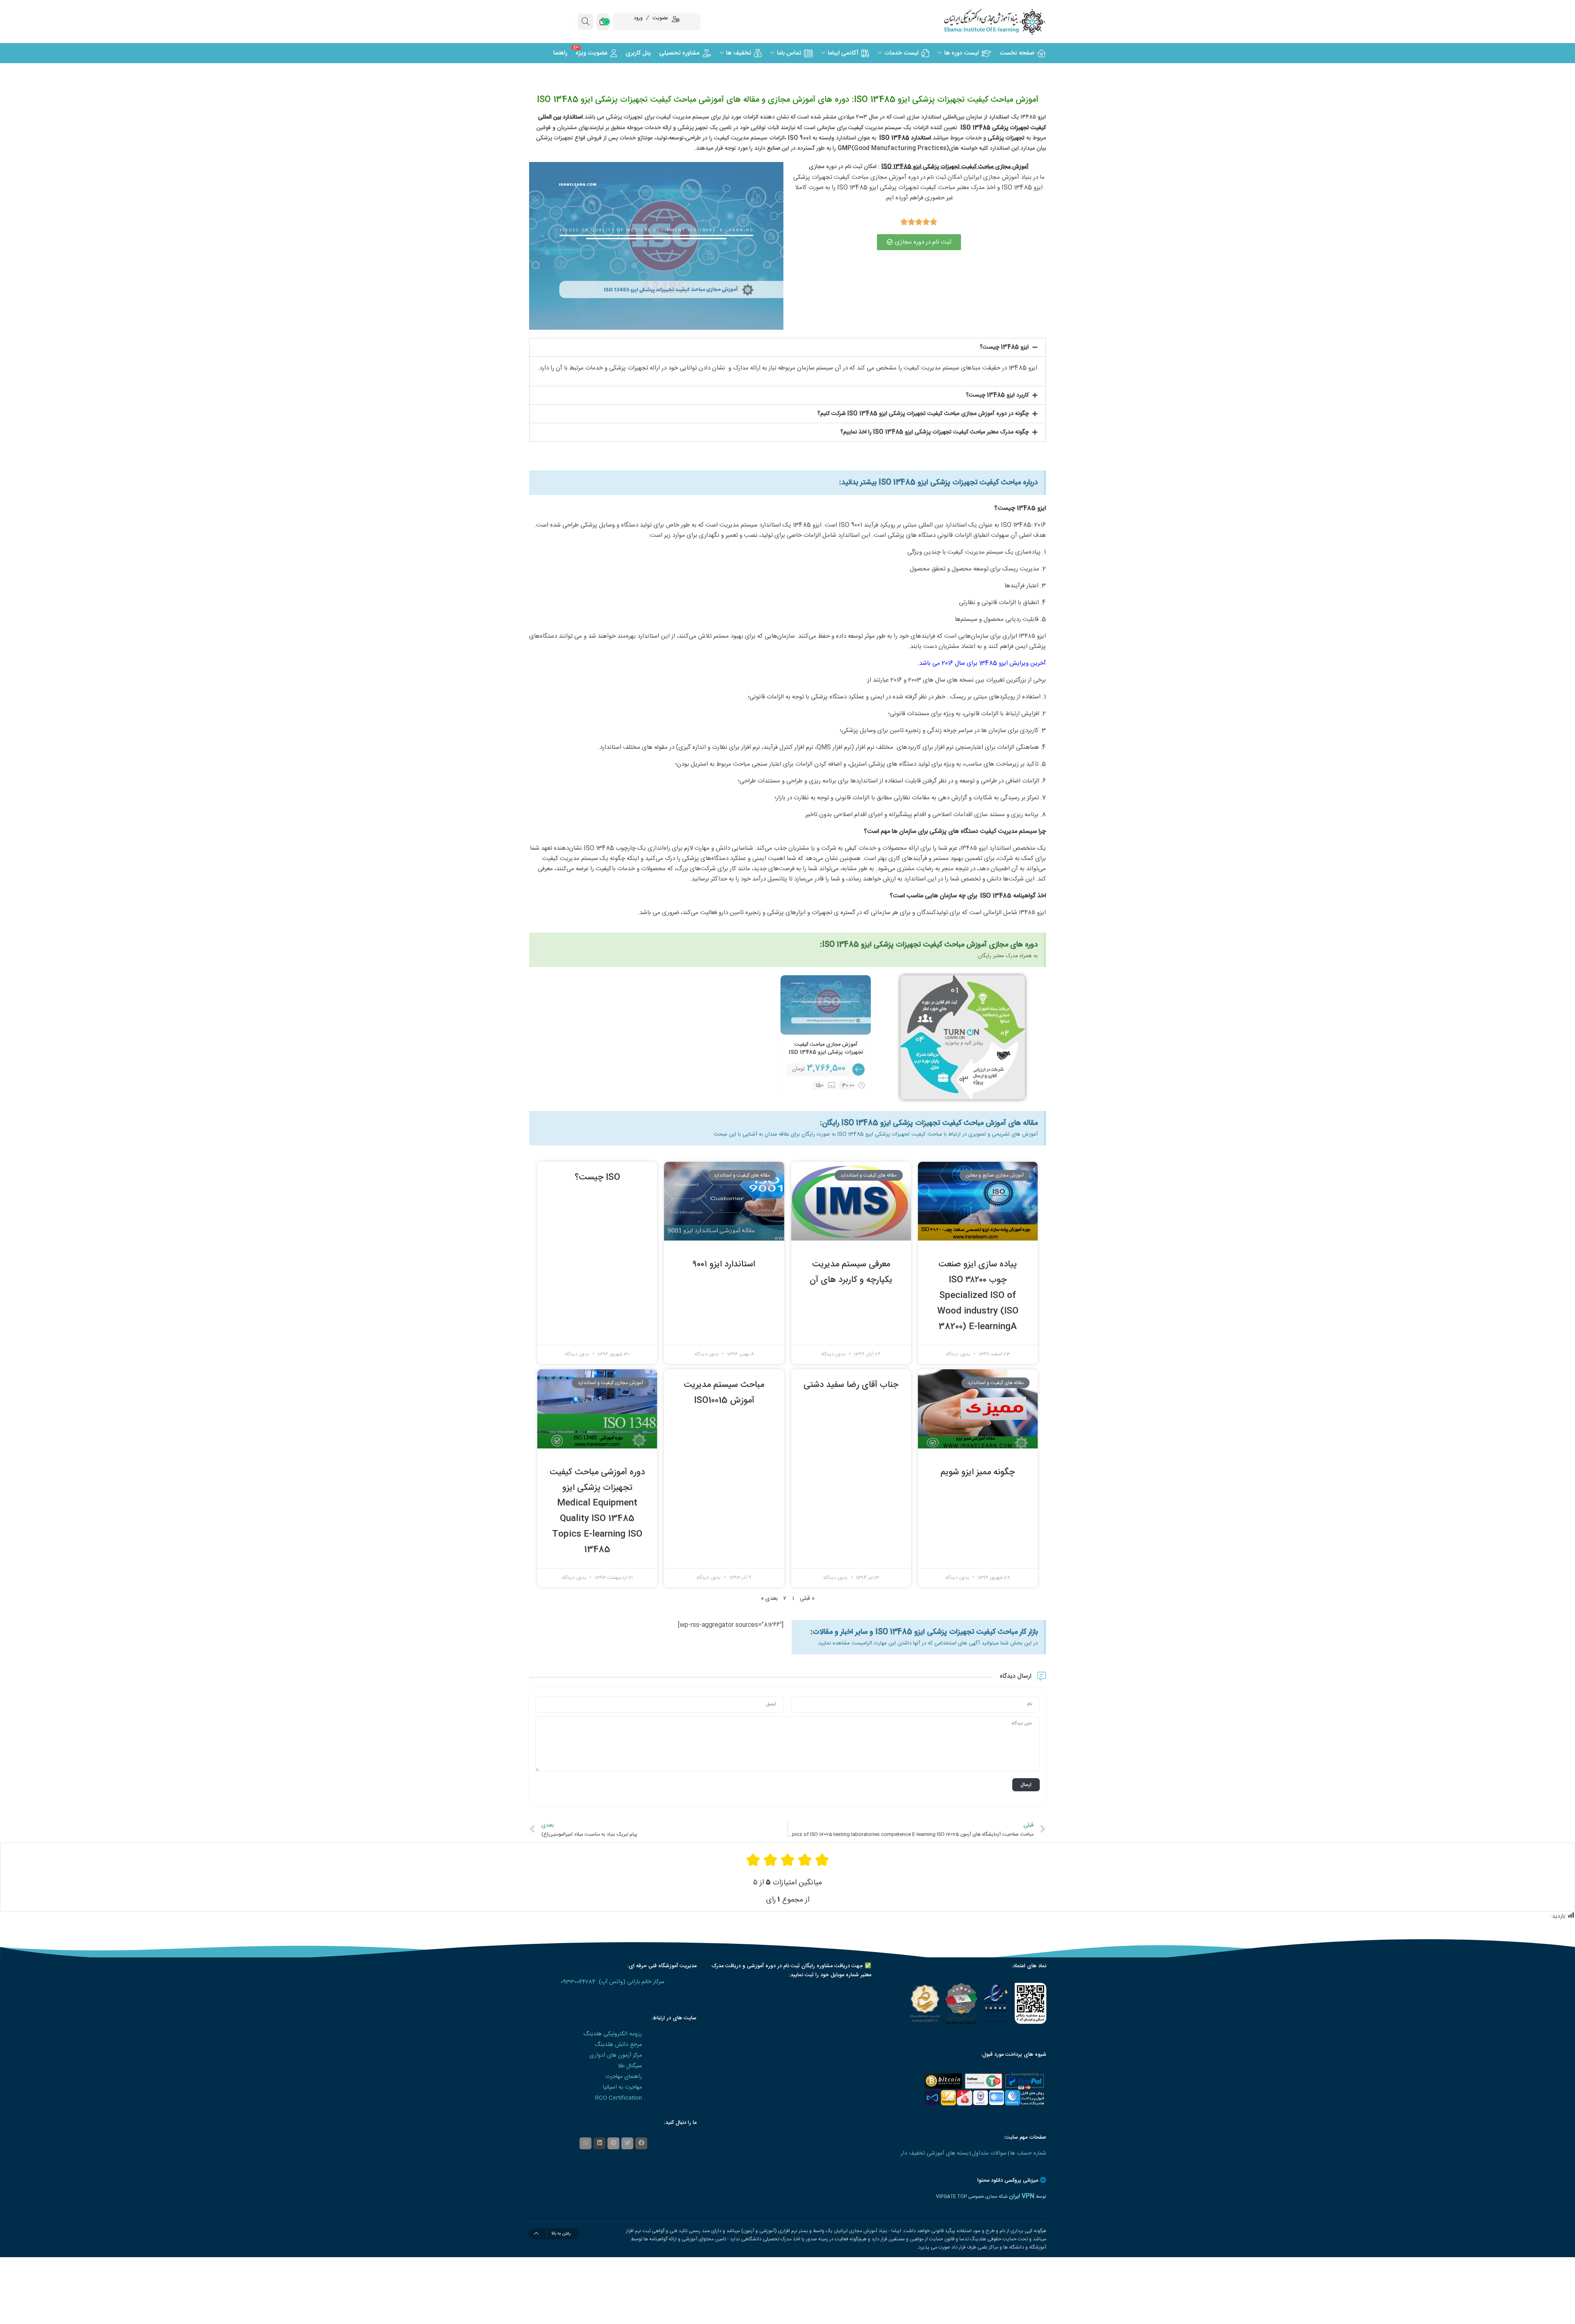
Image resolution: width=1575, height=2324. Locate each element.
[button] (787, 347)
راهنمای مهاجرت (624, 2077)
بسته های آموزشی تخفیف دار (935, 2153)
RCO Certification (619, 2098)
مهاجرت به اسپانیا (622, 2087)
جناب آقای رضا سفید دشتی (851, 1385)
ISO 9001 (799, 138)
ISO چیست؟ (597, 1178)
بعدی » (769, 1599)
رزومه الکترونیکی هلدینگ (613, 2034)
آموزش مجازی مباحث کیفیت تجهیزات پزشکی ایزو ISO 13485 (826, 1049)
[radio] (822, 1860)
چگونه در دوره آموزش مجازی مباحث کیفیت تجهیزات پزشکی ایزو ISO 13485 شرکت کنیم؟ (923, 414)
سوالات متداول (989, 2153)
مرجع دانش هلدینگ (618, 2045)
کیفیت (856, 128)
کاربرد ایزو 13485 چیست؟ (997, 395)
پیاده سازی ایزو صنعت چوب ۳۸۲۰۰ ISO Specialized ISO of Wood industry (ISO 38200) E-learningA (978, 1295)
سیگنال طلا (630, 2066)
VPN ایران (1022, 2196)
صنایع (773, 148)
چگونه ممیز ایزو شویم (978, 1472)
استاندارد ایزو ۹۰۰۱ (724, 1265)
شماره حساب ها (1028, 2153)
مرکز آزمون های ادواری (616, 2055)
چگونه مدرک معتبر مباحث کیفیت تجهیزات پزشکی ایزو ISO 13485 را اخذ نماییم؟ (935, 432)
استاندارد (998, 117)
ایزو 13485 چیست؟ (1004, 347)
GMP (845, 148)
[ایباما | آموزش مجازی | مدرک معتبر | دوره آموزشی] (984, 22)
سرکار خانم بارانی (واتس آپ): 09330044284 (613, 1982)
